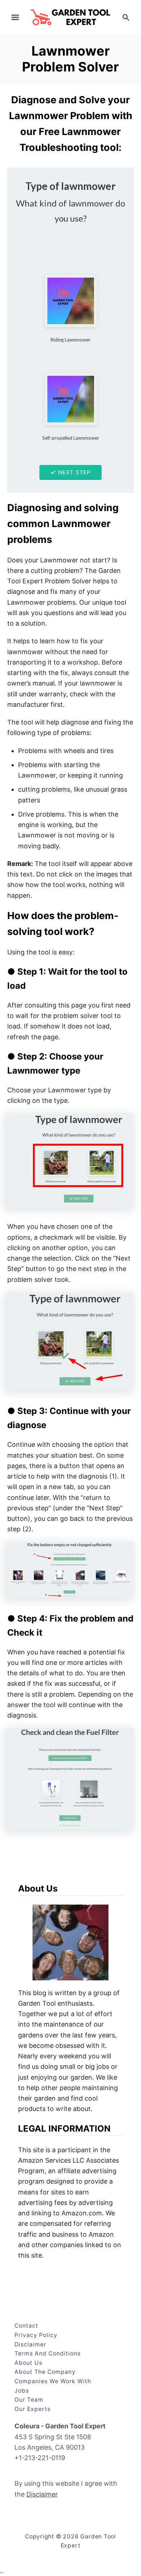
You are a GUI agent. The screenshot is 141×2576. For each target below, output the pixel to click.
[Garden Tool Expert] (70, 16)
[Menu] (15, 17)
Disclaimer (42, 2494)
